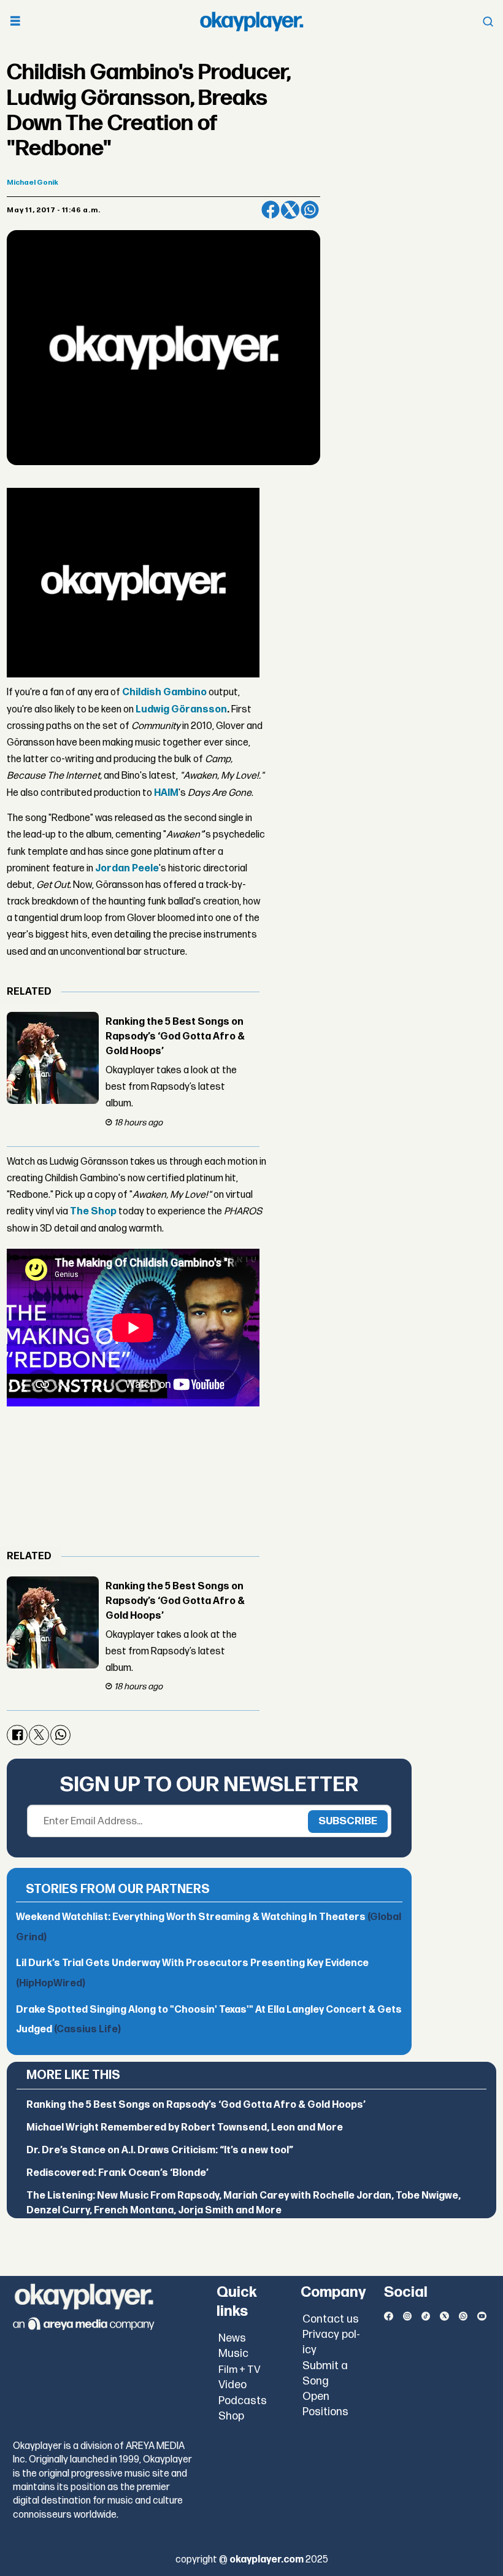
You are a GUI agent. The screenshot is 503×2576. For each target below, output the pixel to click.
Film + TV (240, 2370)
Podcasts (243, 2401)
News (232, 2338)
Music (233, 2354)
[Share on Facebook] (271, 210)
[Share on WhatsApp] (310, 210)
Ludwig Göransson (181, 710)
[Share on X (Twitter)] (290, 210)
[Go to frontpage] (251, 21)
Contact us (331, 2319)
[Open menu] (15, 22)
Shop (231, 2416)
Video (232, 2385)
